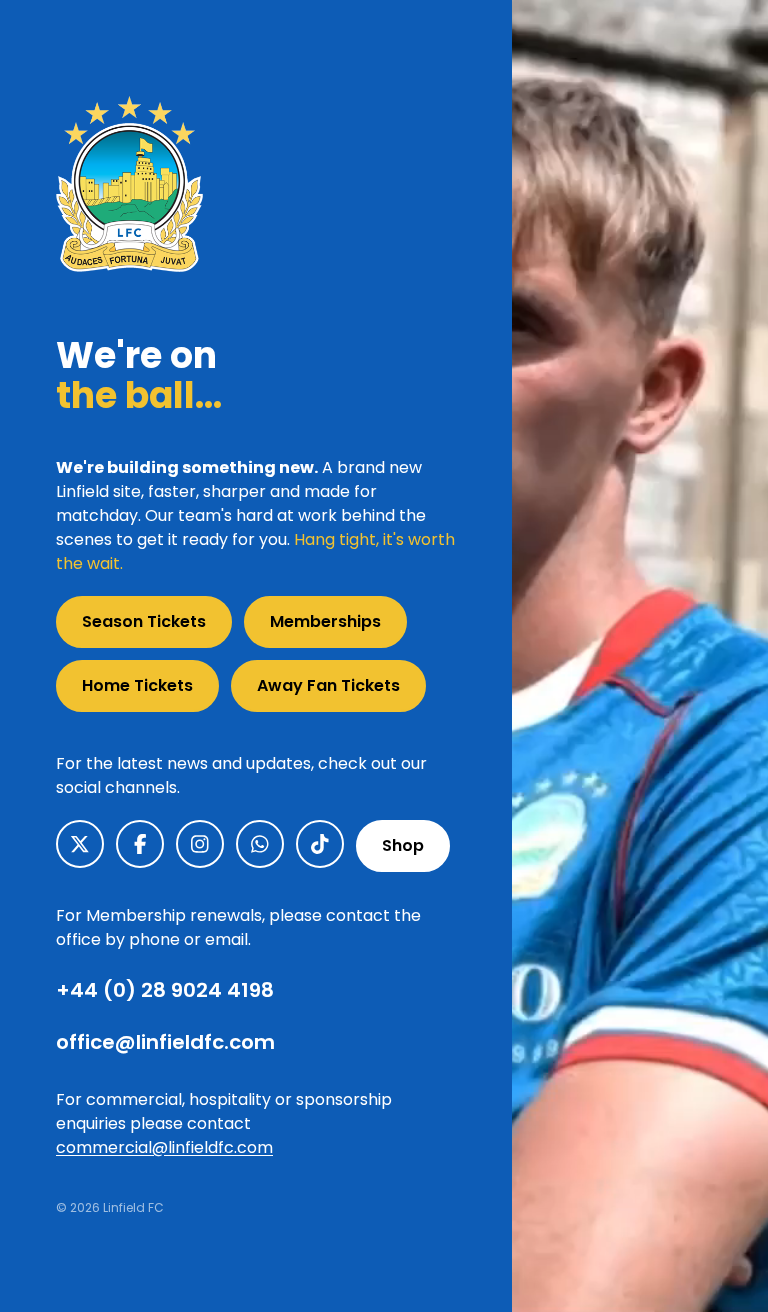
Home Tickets (137, 685)
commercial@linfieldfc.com (164, 1147)
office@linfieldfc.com (165, 1042)
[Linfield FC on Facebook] (140, 844)
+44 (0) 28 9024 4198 (165, 990)
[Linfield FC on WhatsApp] (260, 844)
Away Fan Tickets (328, 685)
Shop (403, 845)
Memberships (325, 621)
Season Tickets (144, 621)
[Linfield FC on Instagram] (200, 844)
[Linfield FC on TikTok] (320, 844)
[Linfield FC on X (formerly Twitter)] (80, 844)
